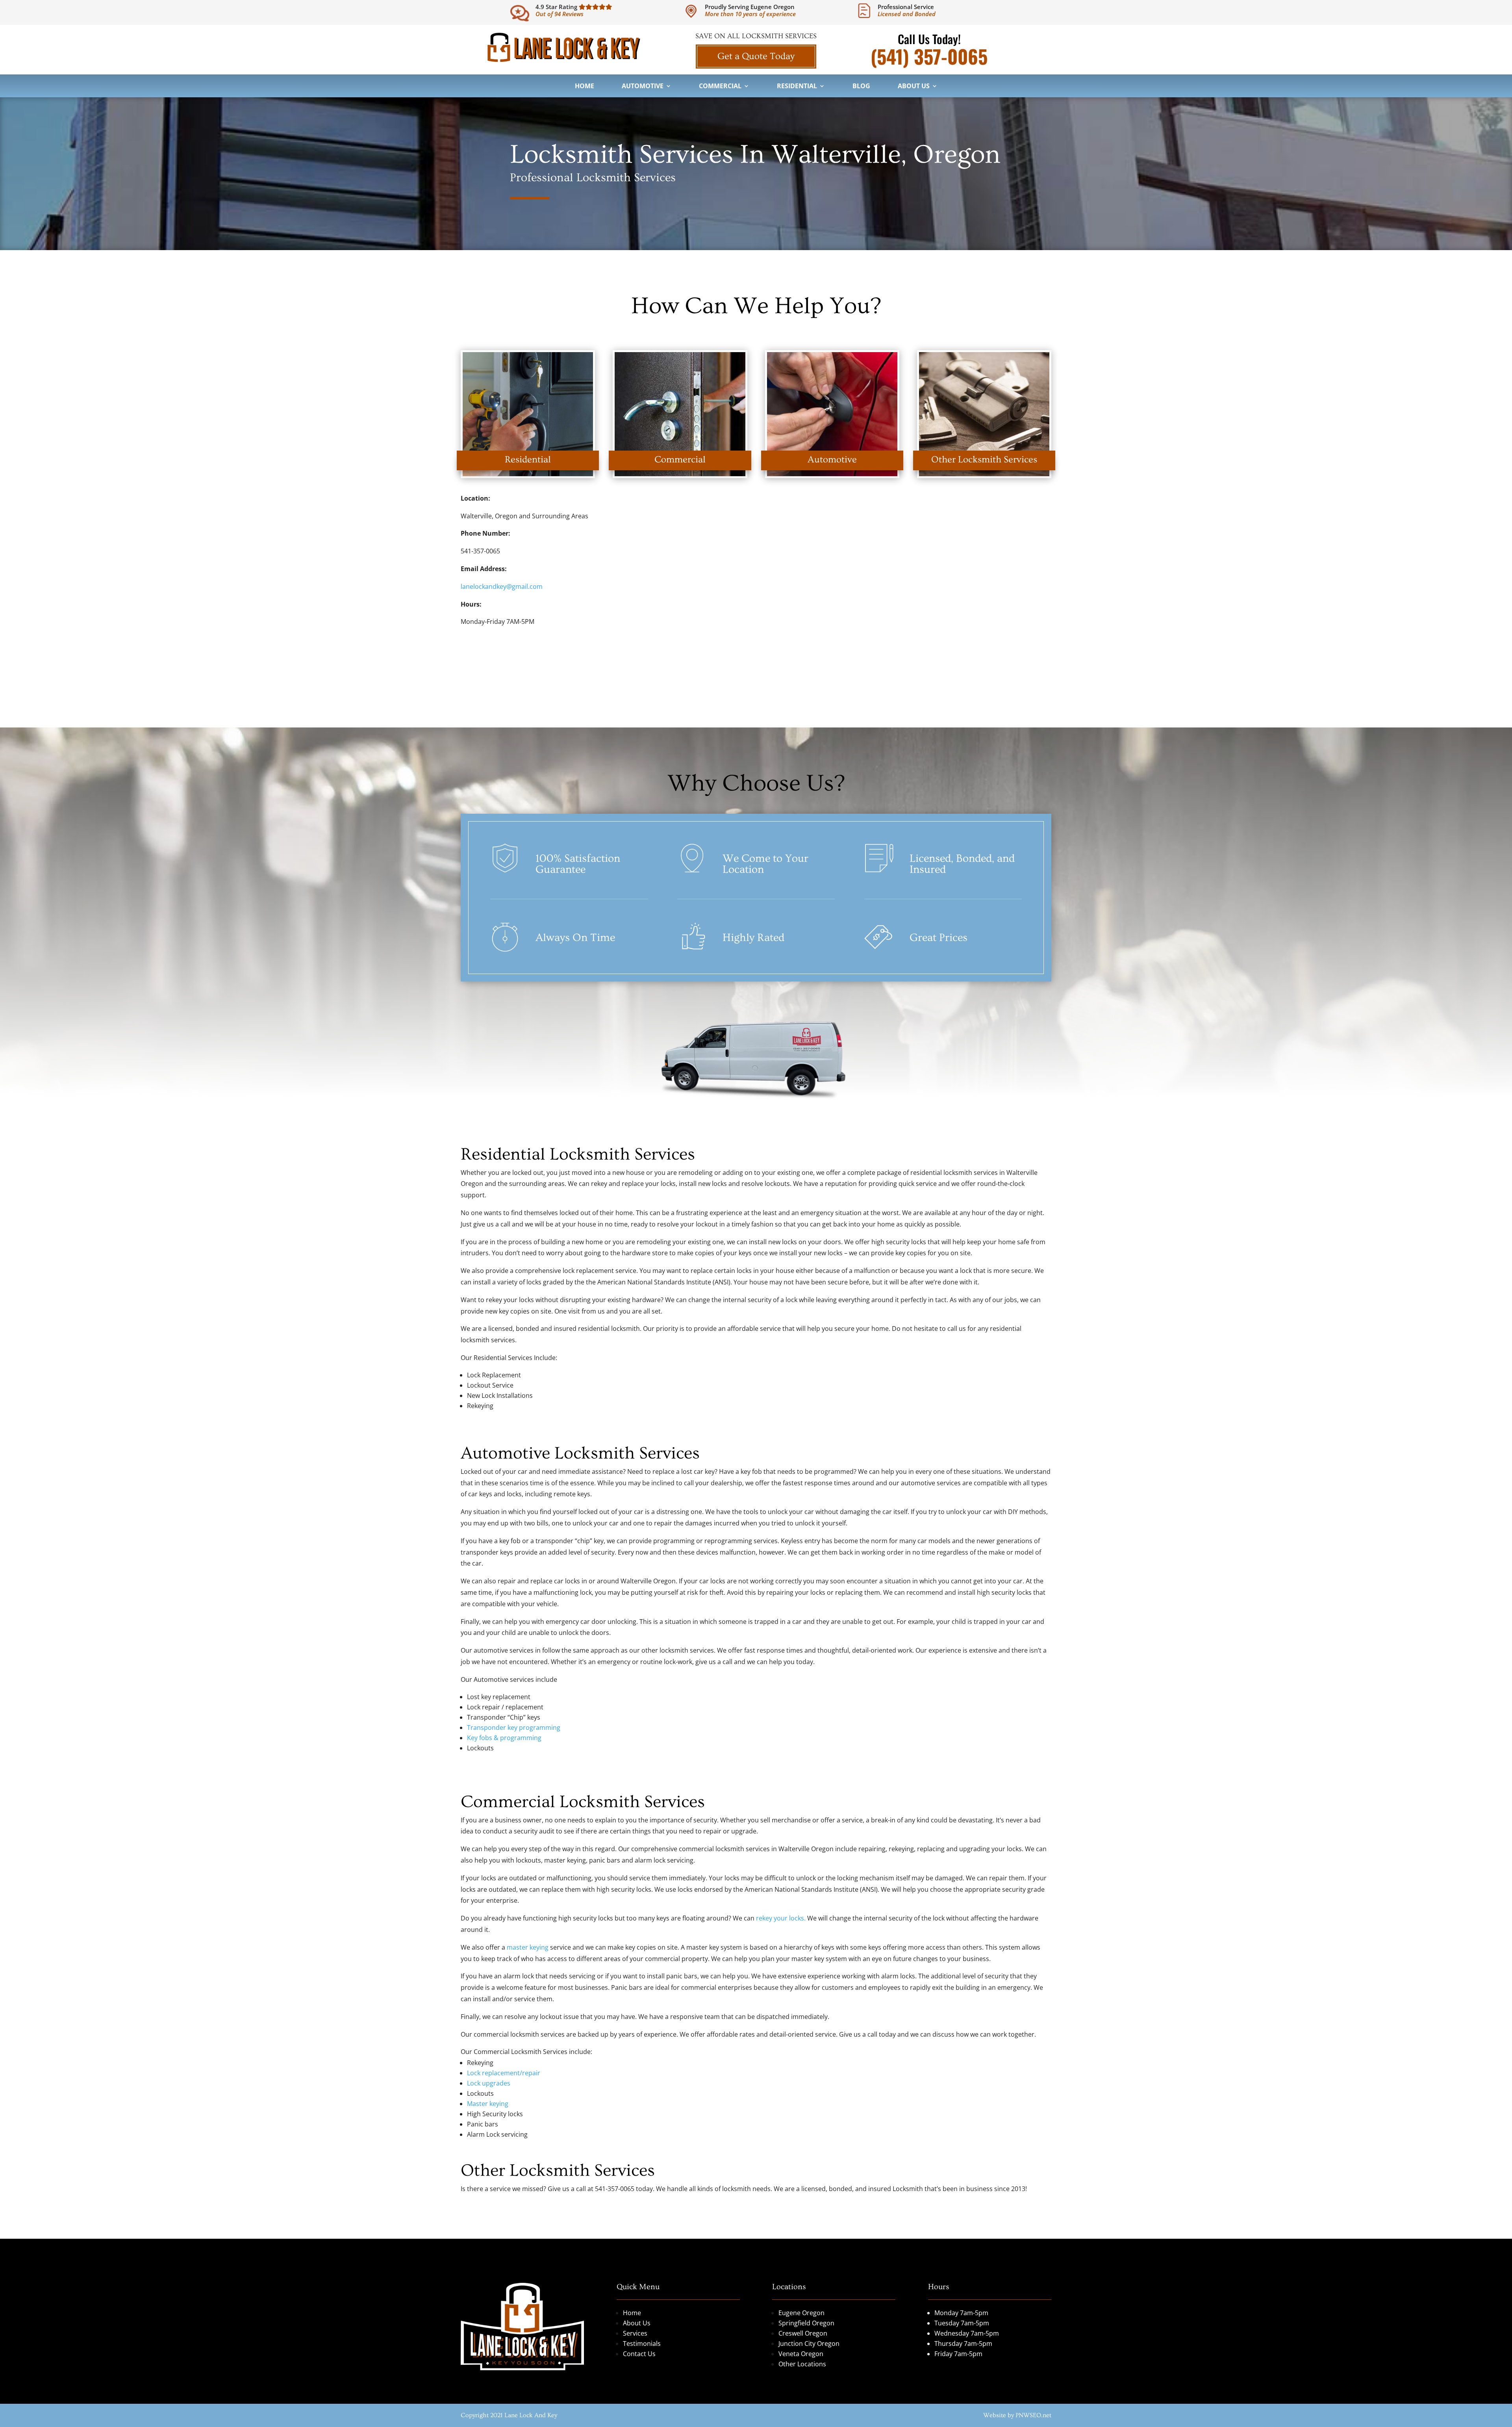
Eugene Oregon (801, 2313)
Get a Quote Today (756, 56)
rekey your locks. (781, 1918)
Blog (861, 87)
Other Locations (802, 2364)
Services (635, 2333)
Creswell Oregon (803, 2333)
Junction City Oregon (809, 2344)
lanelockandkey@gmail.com (502, 586)
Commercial (720, 87)
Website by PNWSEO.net (1017, 2415)
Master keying (488, 2104)
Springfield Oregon (806, 2323)
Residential (797, 87)
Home (585, 87)
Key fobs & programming (504, 1738)
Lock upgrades (489, 2083)
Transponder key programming (514, 1727)
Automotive (643, 87)
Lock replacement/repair (504, 2073)
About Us (914, 87)
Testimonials (642, 2344)
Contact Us (639, 2354)
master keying (528, 1947)
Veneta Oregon (801, 2354)
